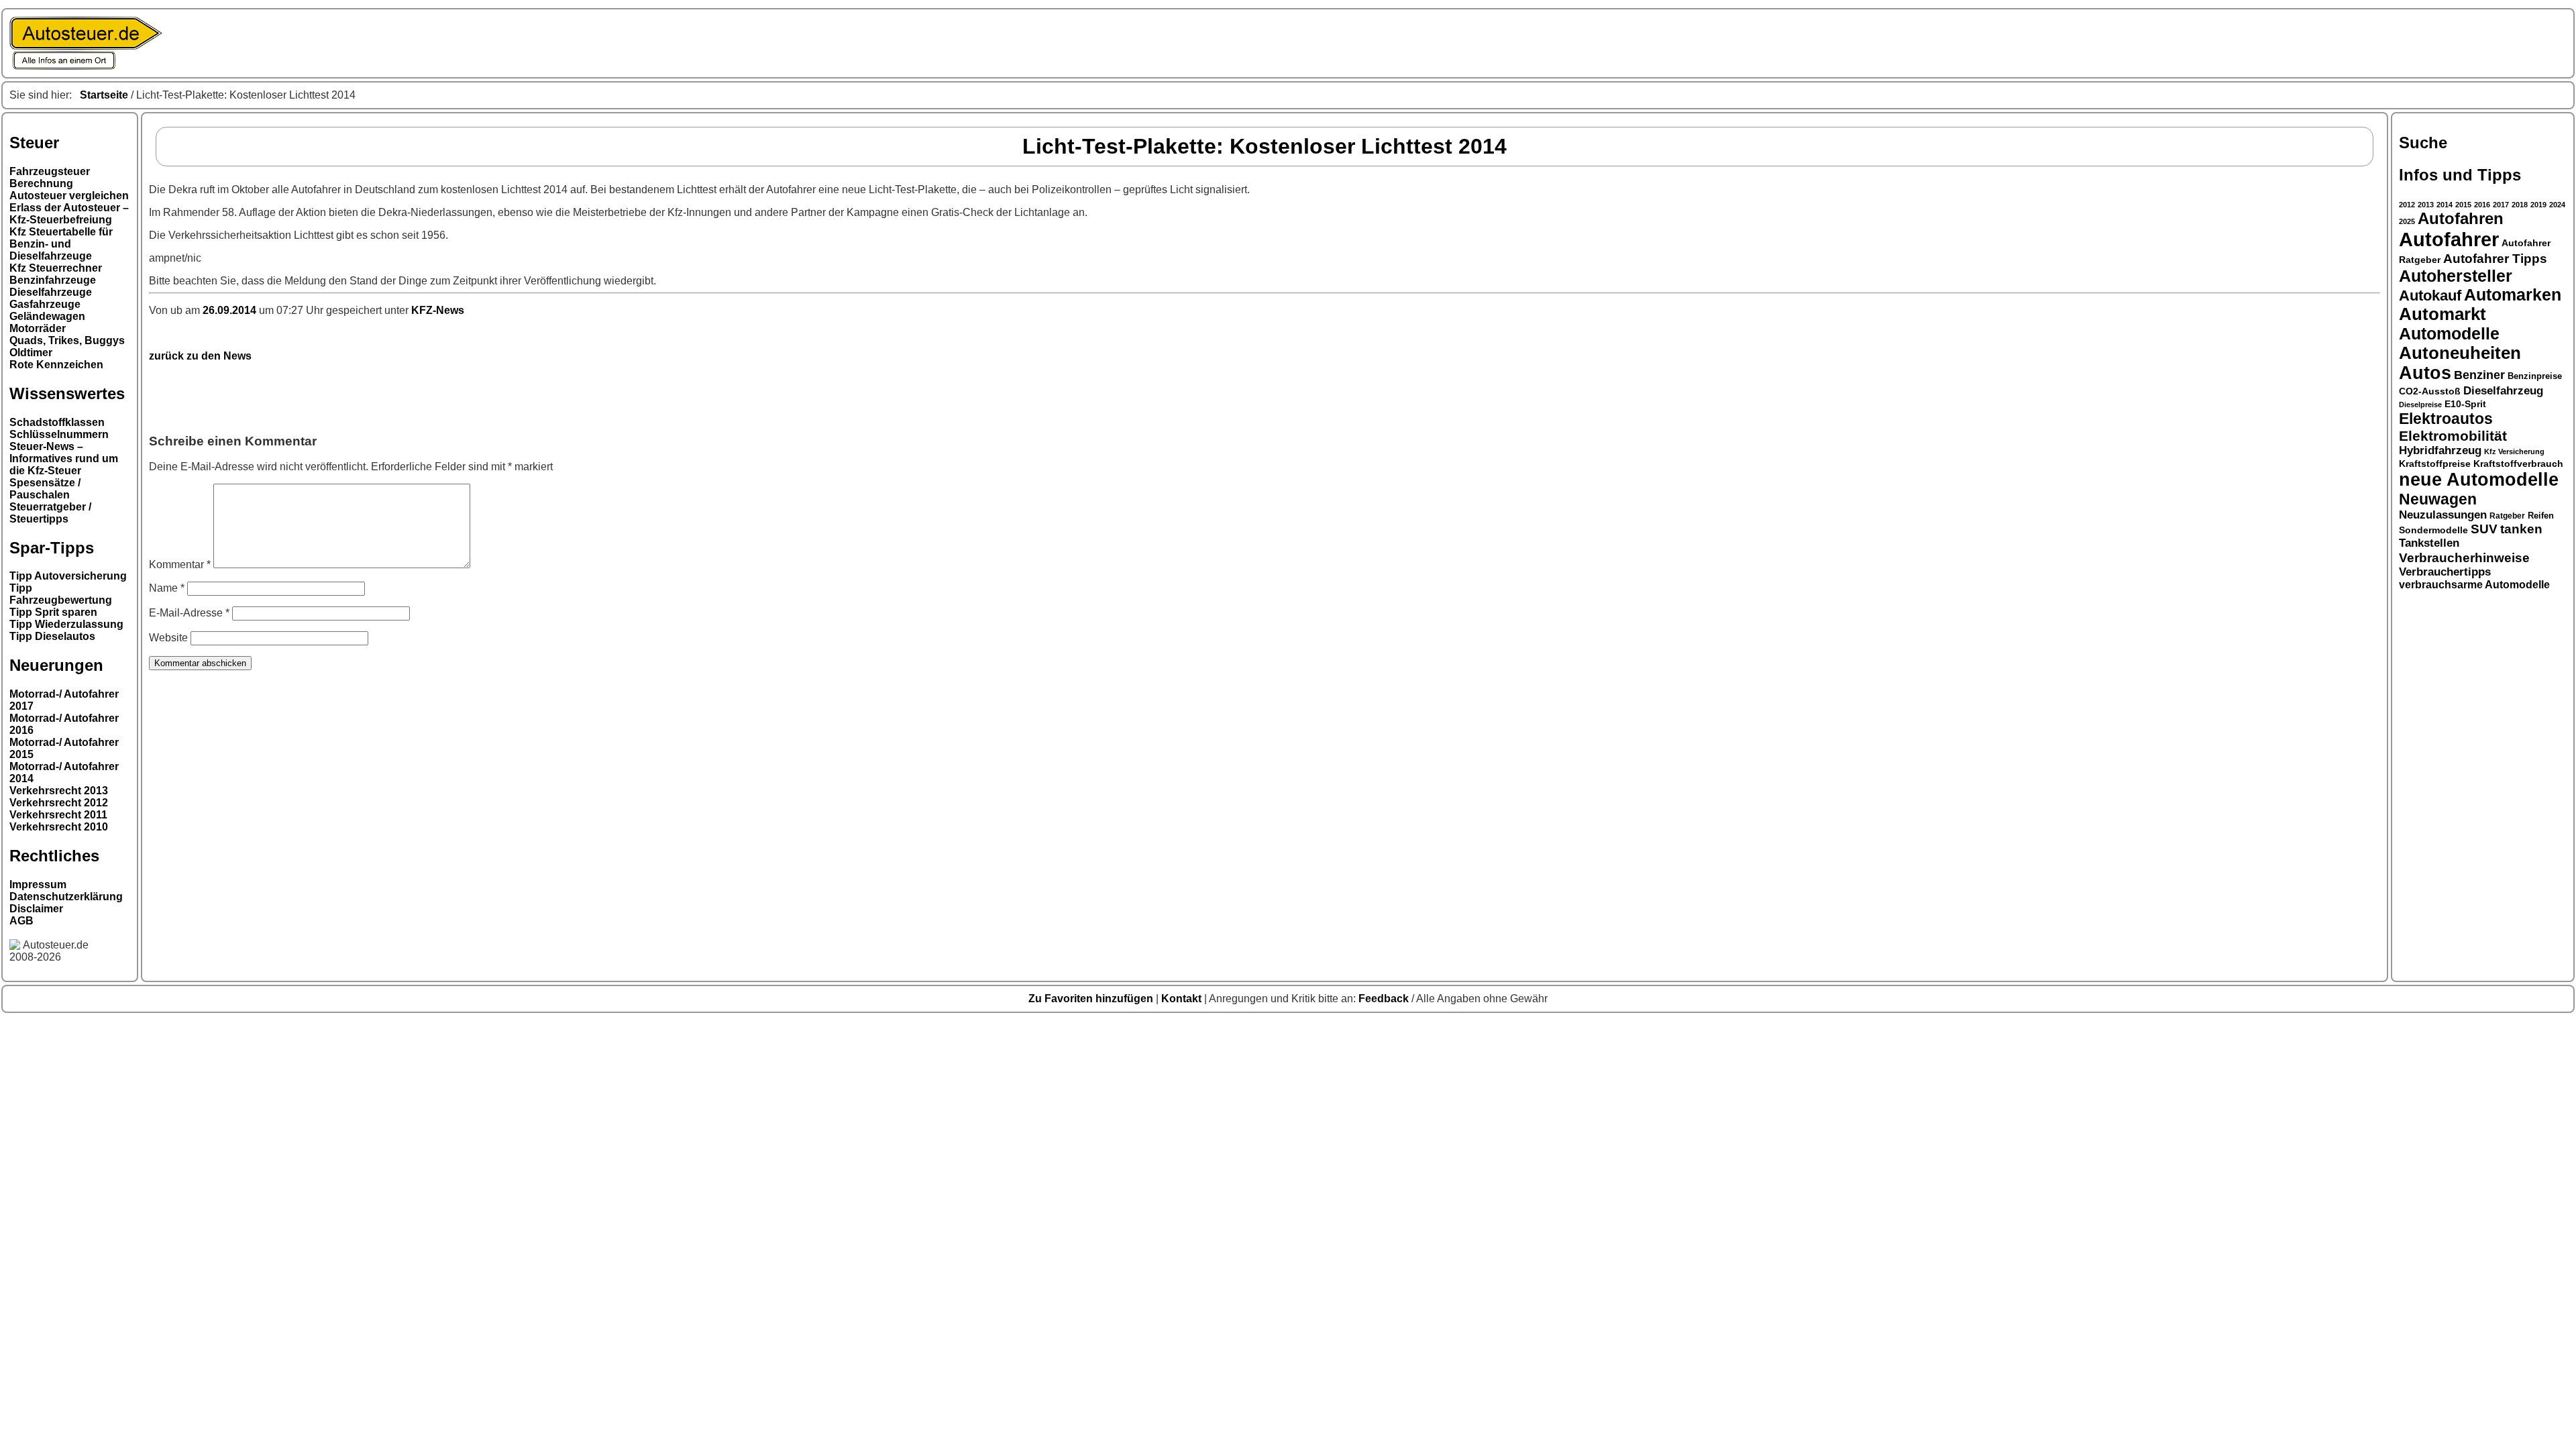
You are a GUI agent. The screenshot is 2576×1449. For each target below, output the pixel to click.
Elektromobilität (2453, 436)
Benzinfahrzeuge (53, 280)
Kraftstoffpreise (2435, 464)
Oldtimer (31, 353)
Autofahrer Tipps (2495, 258)
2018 (2520, 205)
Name (167, 588)
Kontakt (1183, 999)
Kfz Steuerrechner (56, 268)
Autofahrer (2449, 239)
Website (168, 638)
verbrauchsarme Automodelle (2474, 585)
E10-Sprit (2465, 404)
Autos (2425, 373)
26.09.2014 (231, 310)
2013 (2426, 205)
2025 (2407, 221)
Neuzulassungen (2443, 515)
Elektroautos (2446, 419)
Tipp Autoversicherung (68, 576)
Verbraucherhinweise (2464, 557)
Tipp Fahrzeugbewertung (61, 594)
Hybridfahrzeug (2440, 450)
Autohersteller (2456, 276)
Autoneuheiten (2460, 353)
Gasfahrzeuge (45, 304)
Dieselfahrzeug (2503, 390)
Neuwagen (2438, 499)
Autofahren (2461, 219)
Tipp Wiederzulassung (66, 624)
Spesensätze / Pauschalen (45, 489)
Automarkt (2443, 314)
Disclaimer (36, 909)
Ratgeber (2507, 516)
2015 (2463, 205)
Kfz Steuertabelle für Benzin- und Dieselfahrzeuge (61, 244)
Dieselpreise (2420, 405)
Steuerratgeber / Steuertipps (50, 513)
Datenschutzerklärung (66, 897)
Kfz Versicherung (2514, 451)
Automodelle (2449, 333)
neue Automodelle (2479, 480)
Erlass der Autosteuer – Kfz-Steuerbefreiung (69, 214)
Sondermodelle (2433, 530)
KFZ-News (438, 310)
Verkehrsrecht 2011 (58, 815)
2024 (2557, 205)
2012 (2407, 205)
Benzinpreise (2535, 376)
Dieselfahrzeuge (51, 292)
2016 (2482, 205)
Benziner (2479, 375)
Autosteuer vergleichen (69, 196)
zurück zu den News (200, 356)
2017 (2501, 205)
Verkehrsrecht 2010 (59, 827)
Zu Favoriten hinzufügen (1092, 999)
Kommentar (180, 565)
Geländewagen (47, 316)
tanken (2521, 529)
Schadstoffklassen (57, 422)
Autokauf (2430, 296)
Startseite (104, 95)
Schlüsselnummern (59, 434)
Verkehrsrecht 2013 (59, 791)
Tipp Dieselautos (52, 636)
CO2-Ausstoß (2430, 391)
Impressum (38, 884)
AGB (21, 921)
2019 (2538, 205)
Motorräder (38, 328)
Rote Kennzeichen (56, 365)
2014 (2445, 205)
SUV (2484, 529)
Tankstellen (2429, 543)
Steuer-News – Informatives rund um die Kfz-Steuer (64, 459)
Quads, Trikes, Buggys (67, 340)
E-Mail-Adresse (189, 613)
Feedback (1385, 999)
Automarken (2513, 295)
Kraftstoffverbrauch (2518, 464)
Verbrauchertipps (2445, 572)
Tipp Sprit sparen (53, 612)
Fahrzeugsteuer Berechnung (50, 177)
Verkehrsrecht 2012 (59, 803)
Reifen (2541, 516)
